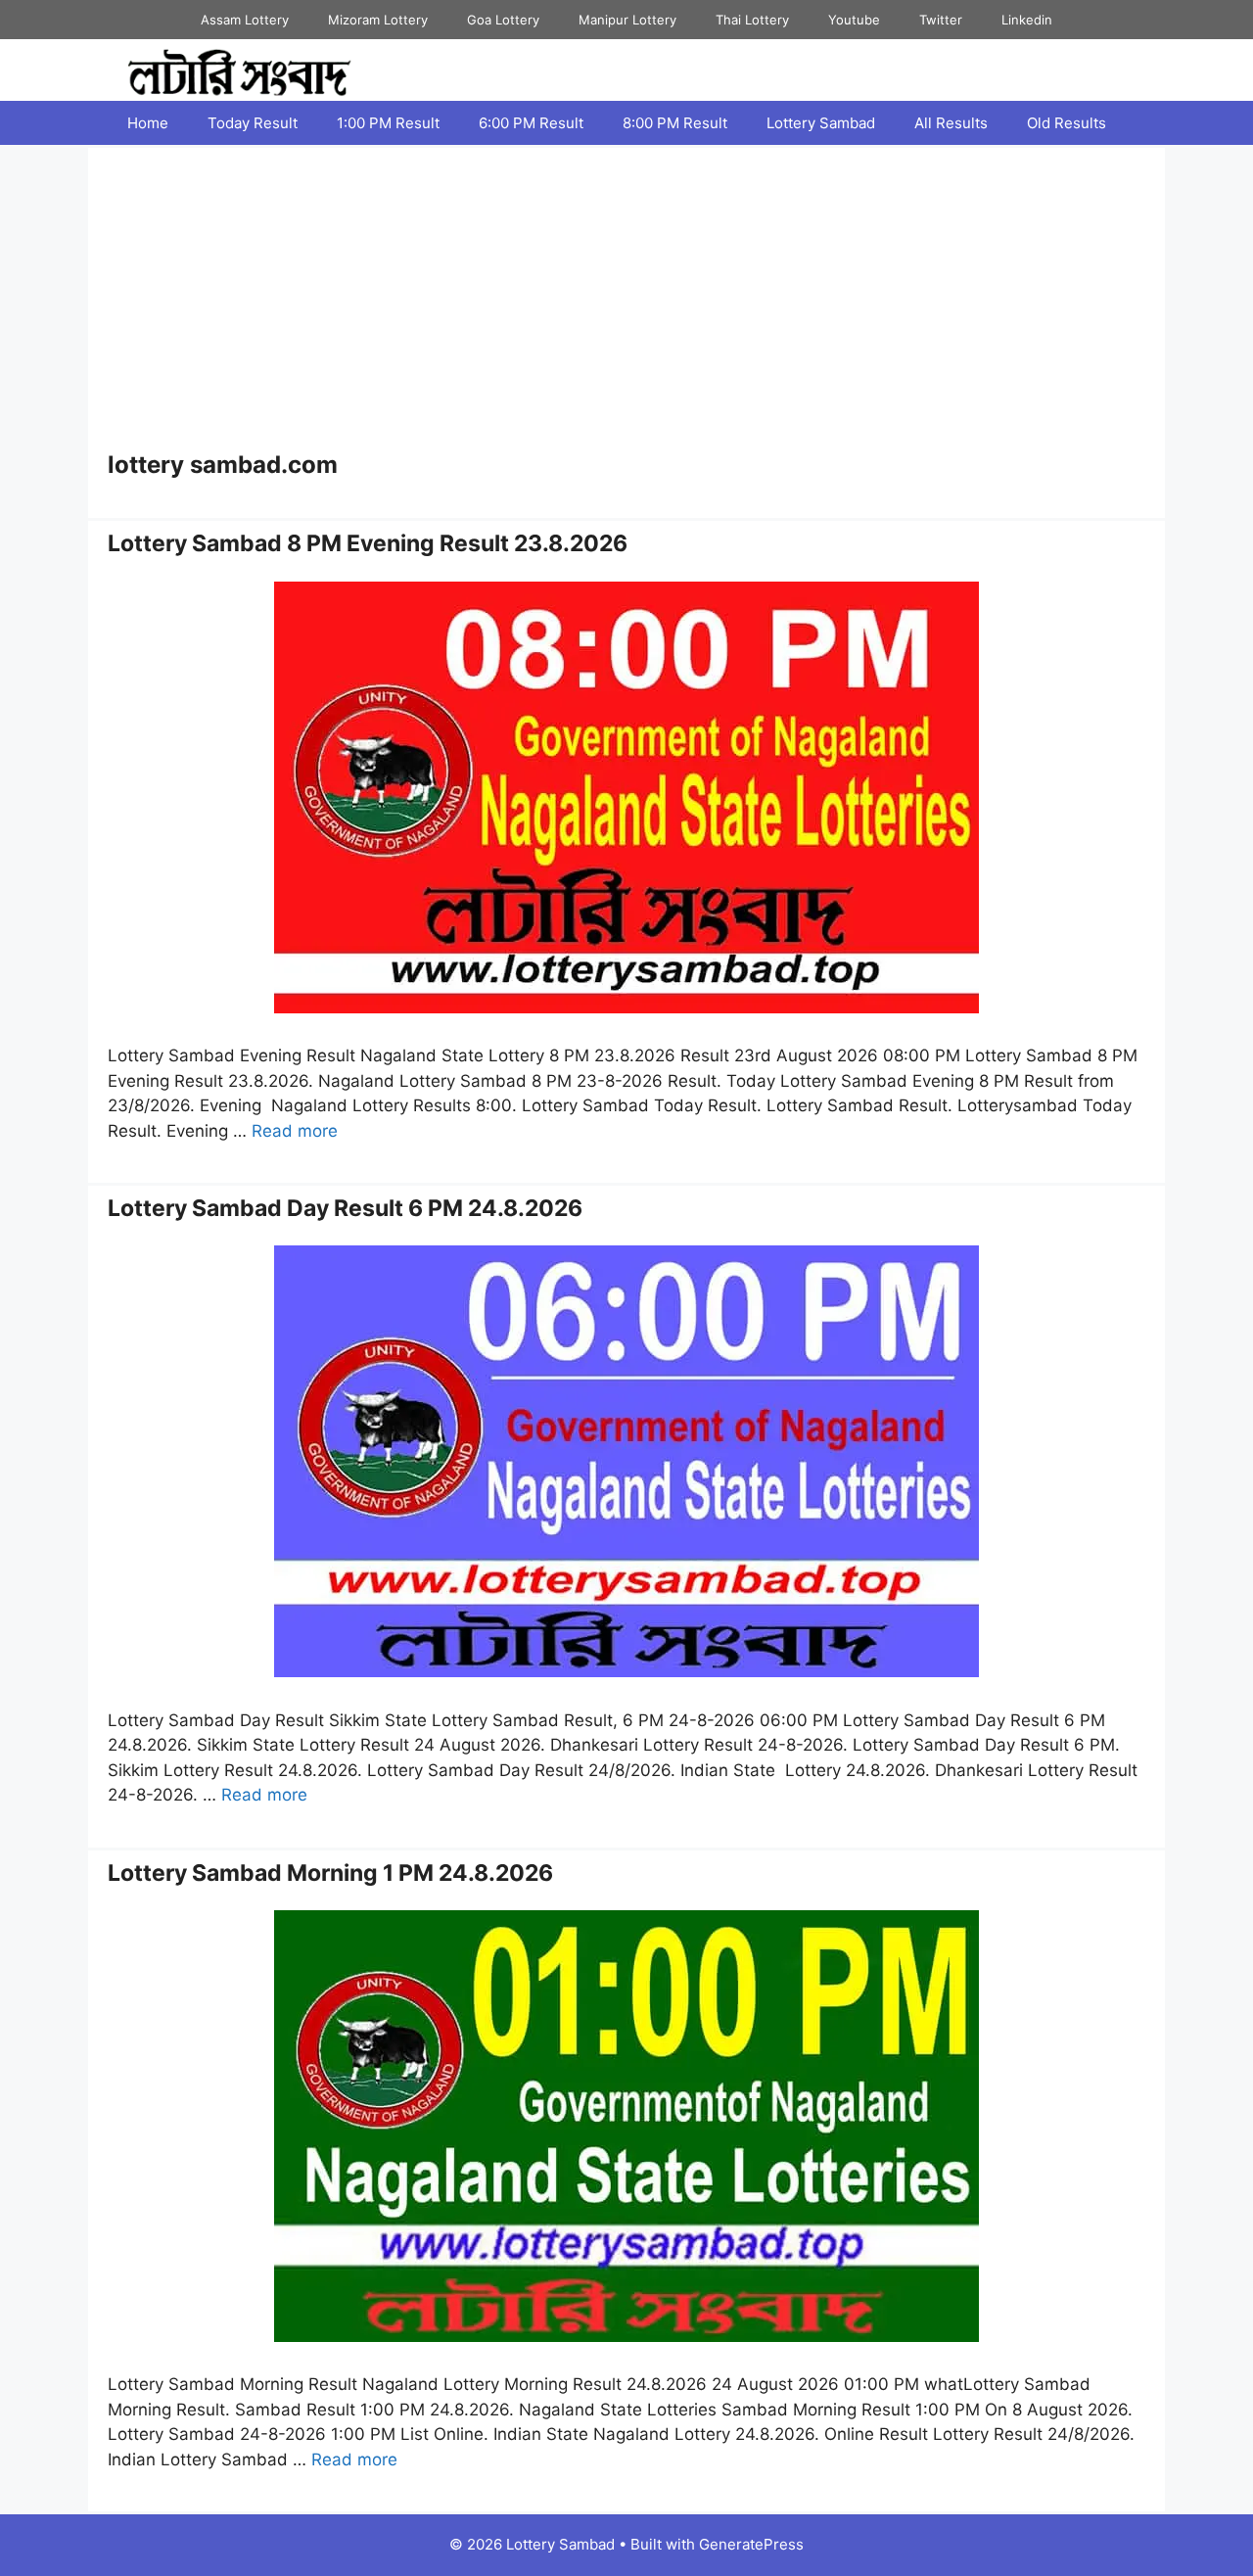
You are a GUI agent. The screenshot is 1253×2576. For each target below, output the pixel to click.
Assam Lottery (245, 20)
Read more (295, 1131)
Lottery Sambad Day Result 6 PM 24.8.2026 (345, 1208)
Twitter (941, 20)
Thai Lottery (752, 20)
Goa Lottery (503, 20)
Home (148, 123)
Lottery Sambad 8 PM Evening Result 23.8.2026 (368, 543)
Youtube (854, 20)
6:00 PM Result (531, 123)
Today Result (253, 123)
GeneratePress (751, 2544)
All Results (951, 123)
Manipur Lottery (627, 20)
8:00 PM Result (675, 123)
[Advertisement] (626, 304)
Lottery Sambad (821, 123)
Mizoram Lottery (378, 20)
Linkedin (1027, 20)
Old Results (1067, 123)
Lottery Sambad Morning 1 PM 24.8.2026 (330, 1873)
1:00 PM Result (388, 123)
